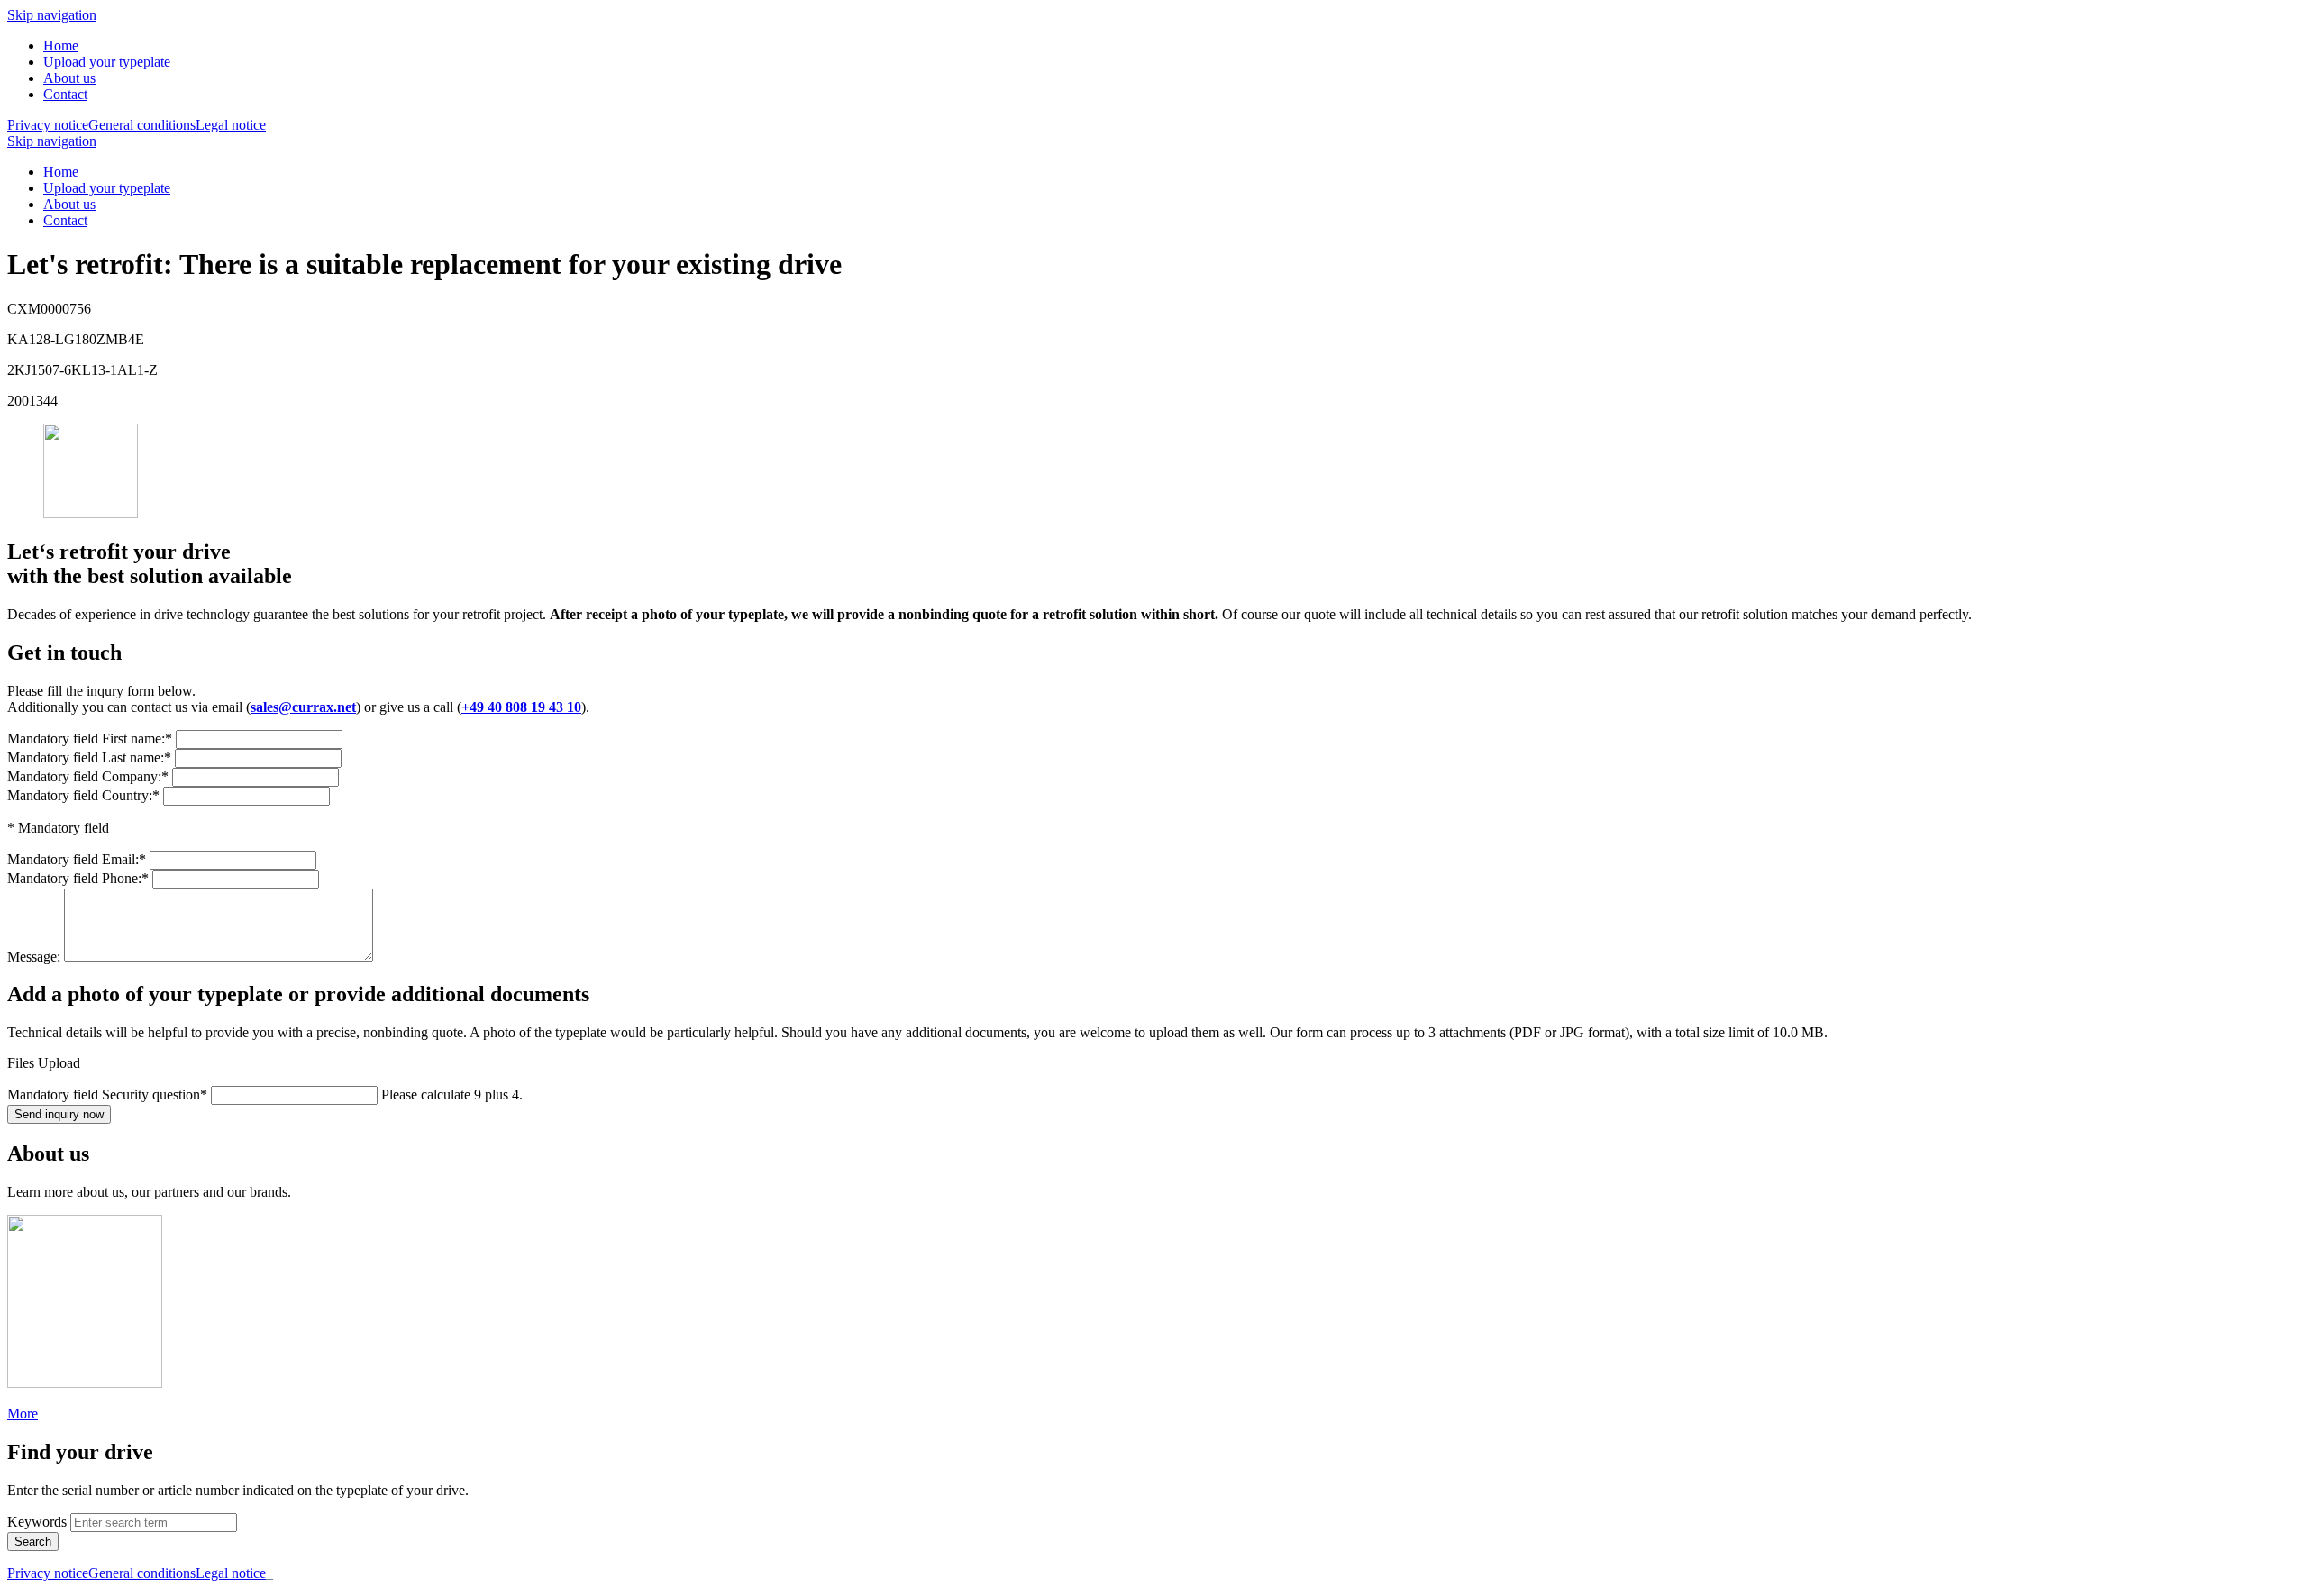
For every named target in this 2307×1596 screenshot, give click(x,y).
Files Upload (44, 1063)
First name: (90, 739)
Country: (83, 795)
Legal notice (231, 125)
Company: (88, 776)
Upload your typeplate (107, 62)
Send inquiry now (59, 1114)
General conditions (142, 125)
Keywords (37, 1522)
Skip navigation (52, 15)
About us (69, 78)
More (23, 1414)
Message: (36, 957)
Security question (107, 1094)
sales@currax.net (303, 707)
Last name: (89, 757)
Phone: (78, 878)
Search (33, 1541)
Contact (65, 94)
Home (61, 46)
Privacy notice (48, 125)
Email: (77, 859)
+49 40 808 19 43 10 (521, 707)
